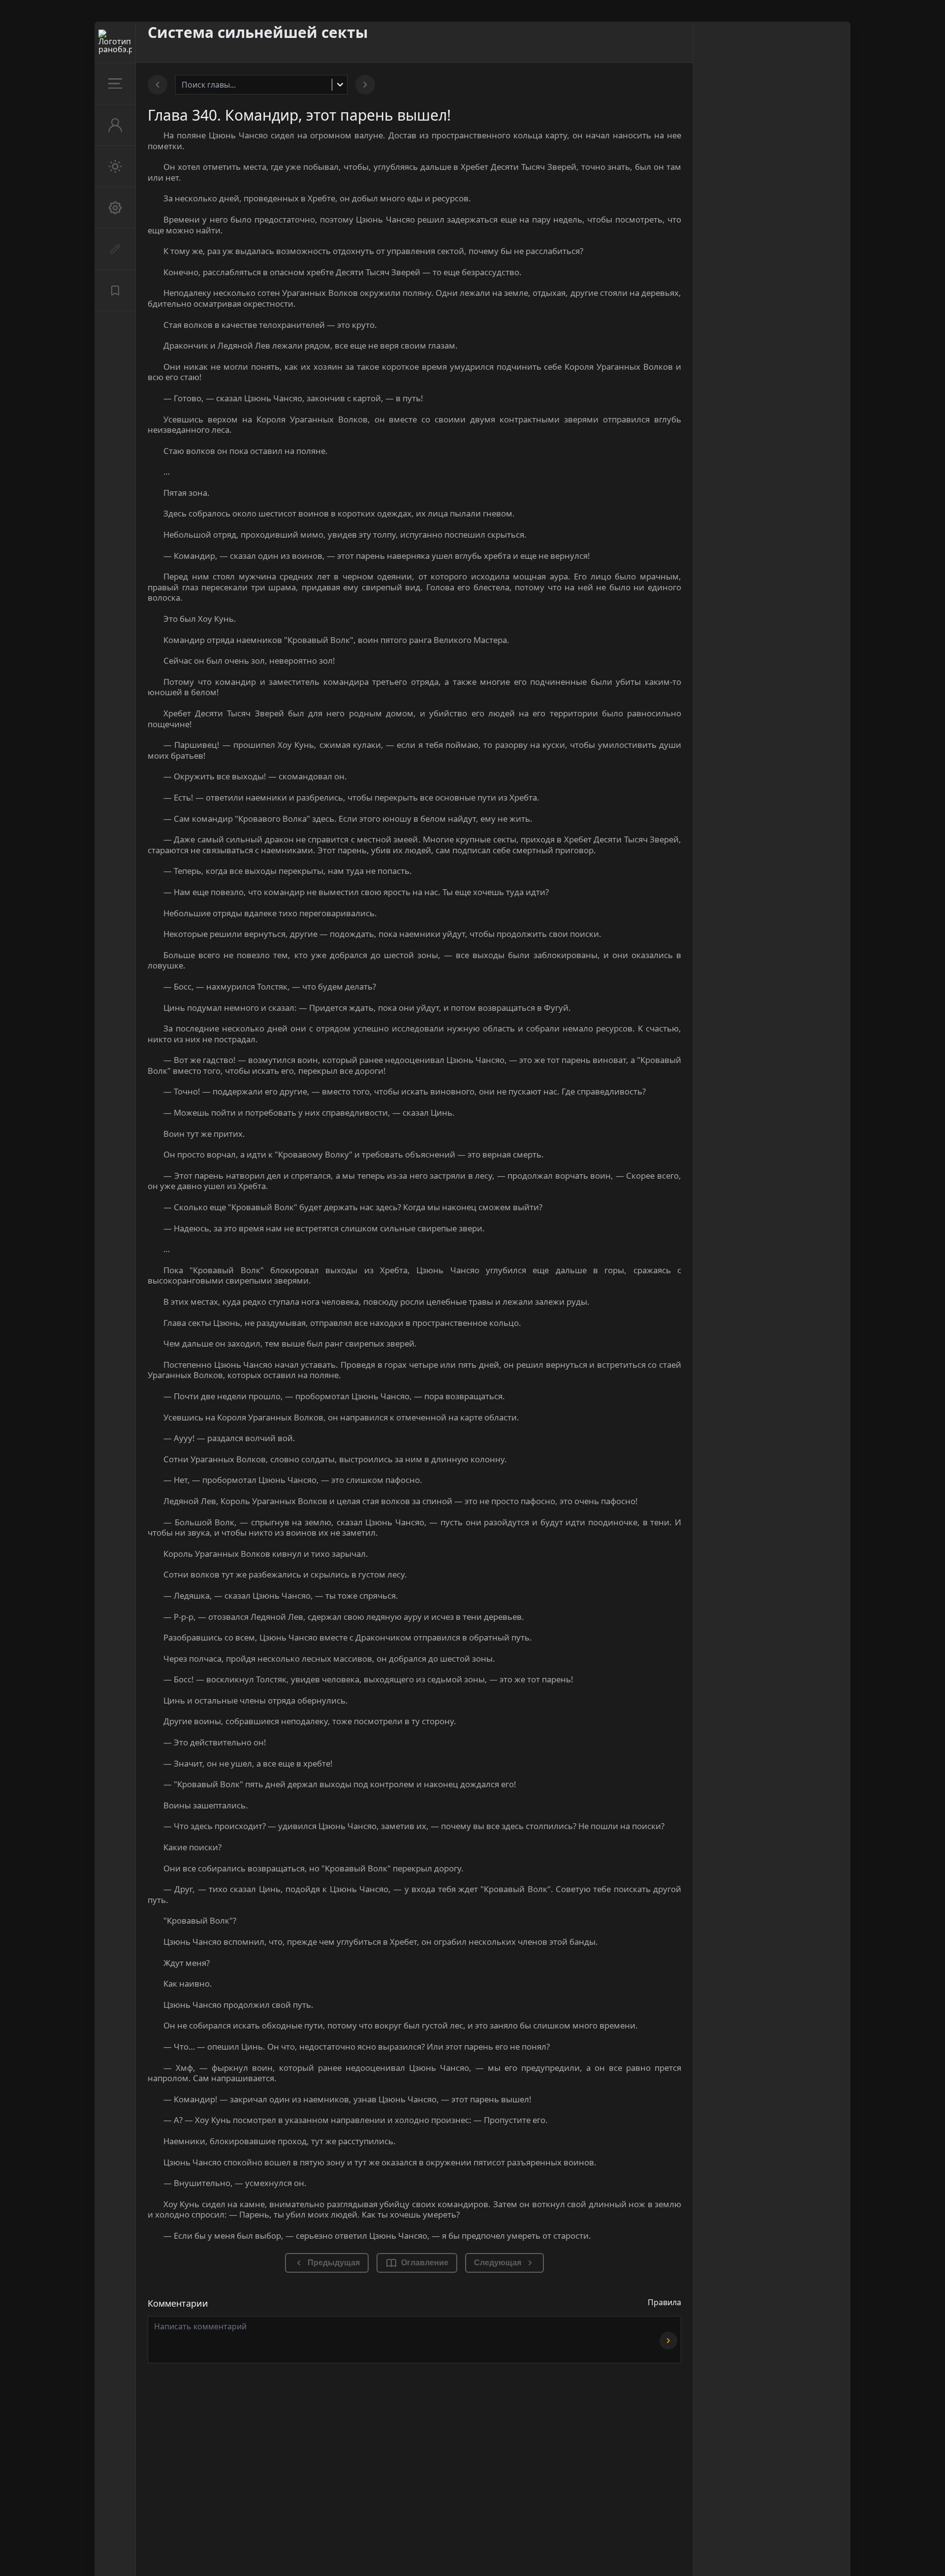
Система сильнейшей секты (258, 32)
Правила (664, 2302)
